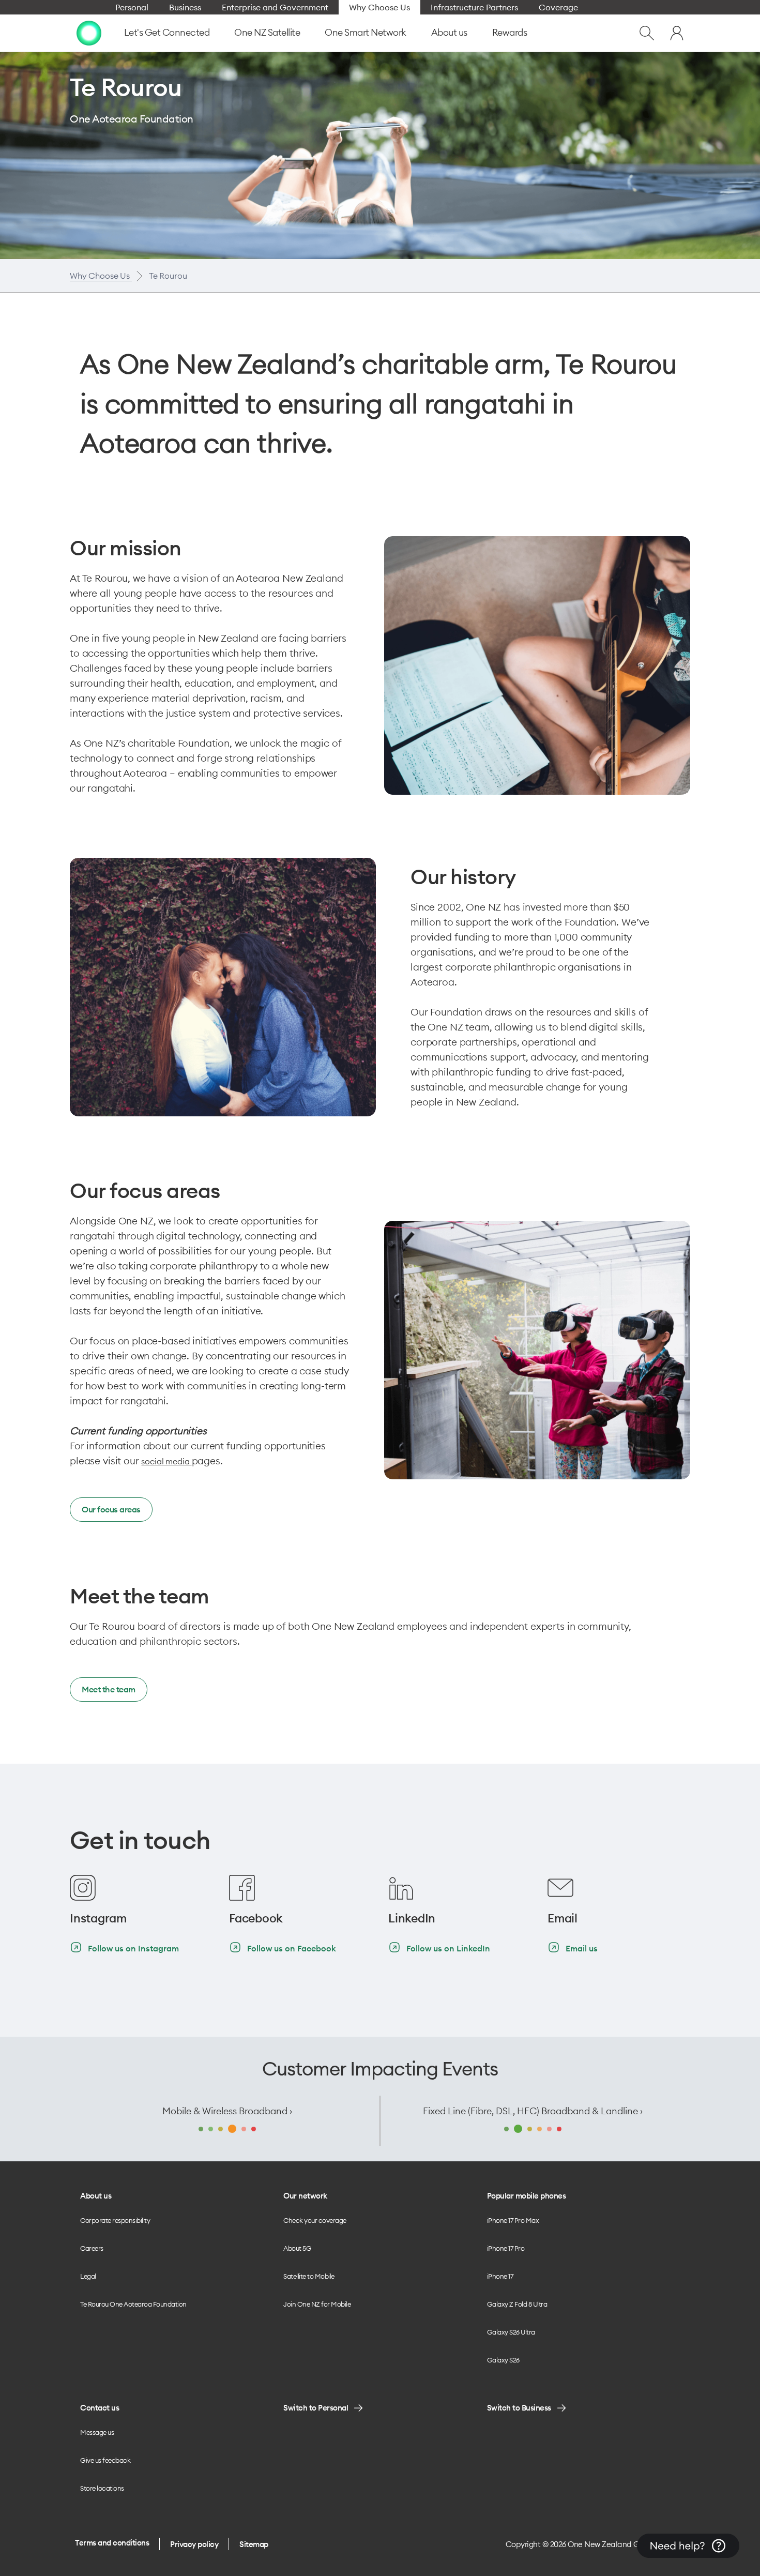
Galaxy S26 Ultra (511, 2332)
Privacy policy (194, 2544)
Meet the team (109, 1689)
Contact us (100, 2408)
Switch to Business (519, 2408)
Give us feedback (105, 2460)
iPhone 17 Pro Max (513, 2220)
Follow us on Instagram (133, 1948)
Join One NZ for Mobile (317, 2304)
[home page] (89, 32)
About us (449, 32)
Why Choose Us (101, 276)
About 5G (297, 2248)
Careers (92, 2248)
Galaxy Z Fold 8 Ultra (517, 2304)
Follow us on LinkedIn (448, 1948)
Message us (97, 2432)
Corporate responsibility (115, 2220)
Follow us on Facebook (292, 1948)
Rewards (510, 32)
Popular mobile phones (527, 2196)
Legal (88, 2276)
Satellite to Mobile (309, 2276)
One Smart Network (366, 32)
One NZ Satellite (267, 32)
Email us (582, 1948)
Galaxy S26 (503, 2360)
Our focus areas (111, 1509)
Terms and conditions (112, 2543)
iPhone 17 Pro (506, 2248)
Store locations (102, 2488)
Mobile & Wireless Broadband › (227, 2111)
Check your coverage (315, 2220)
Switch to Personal (316, 2408)
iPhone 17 (500, 2276)
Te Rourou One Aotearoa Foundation (133, 2304)
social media (166, 1461)
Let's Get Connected (167, 32)
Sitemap (254, 2544)
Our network (305, 2196)
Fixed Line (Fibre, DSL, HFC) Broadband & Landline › (533, 2111)
